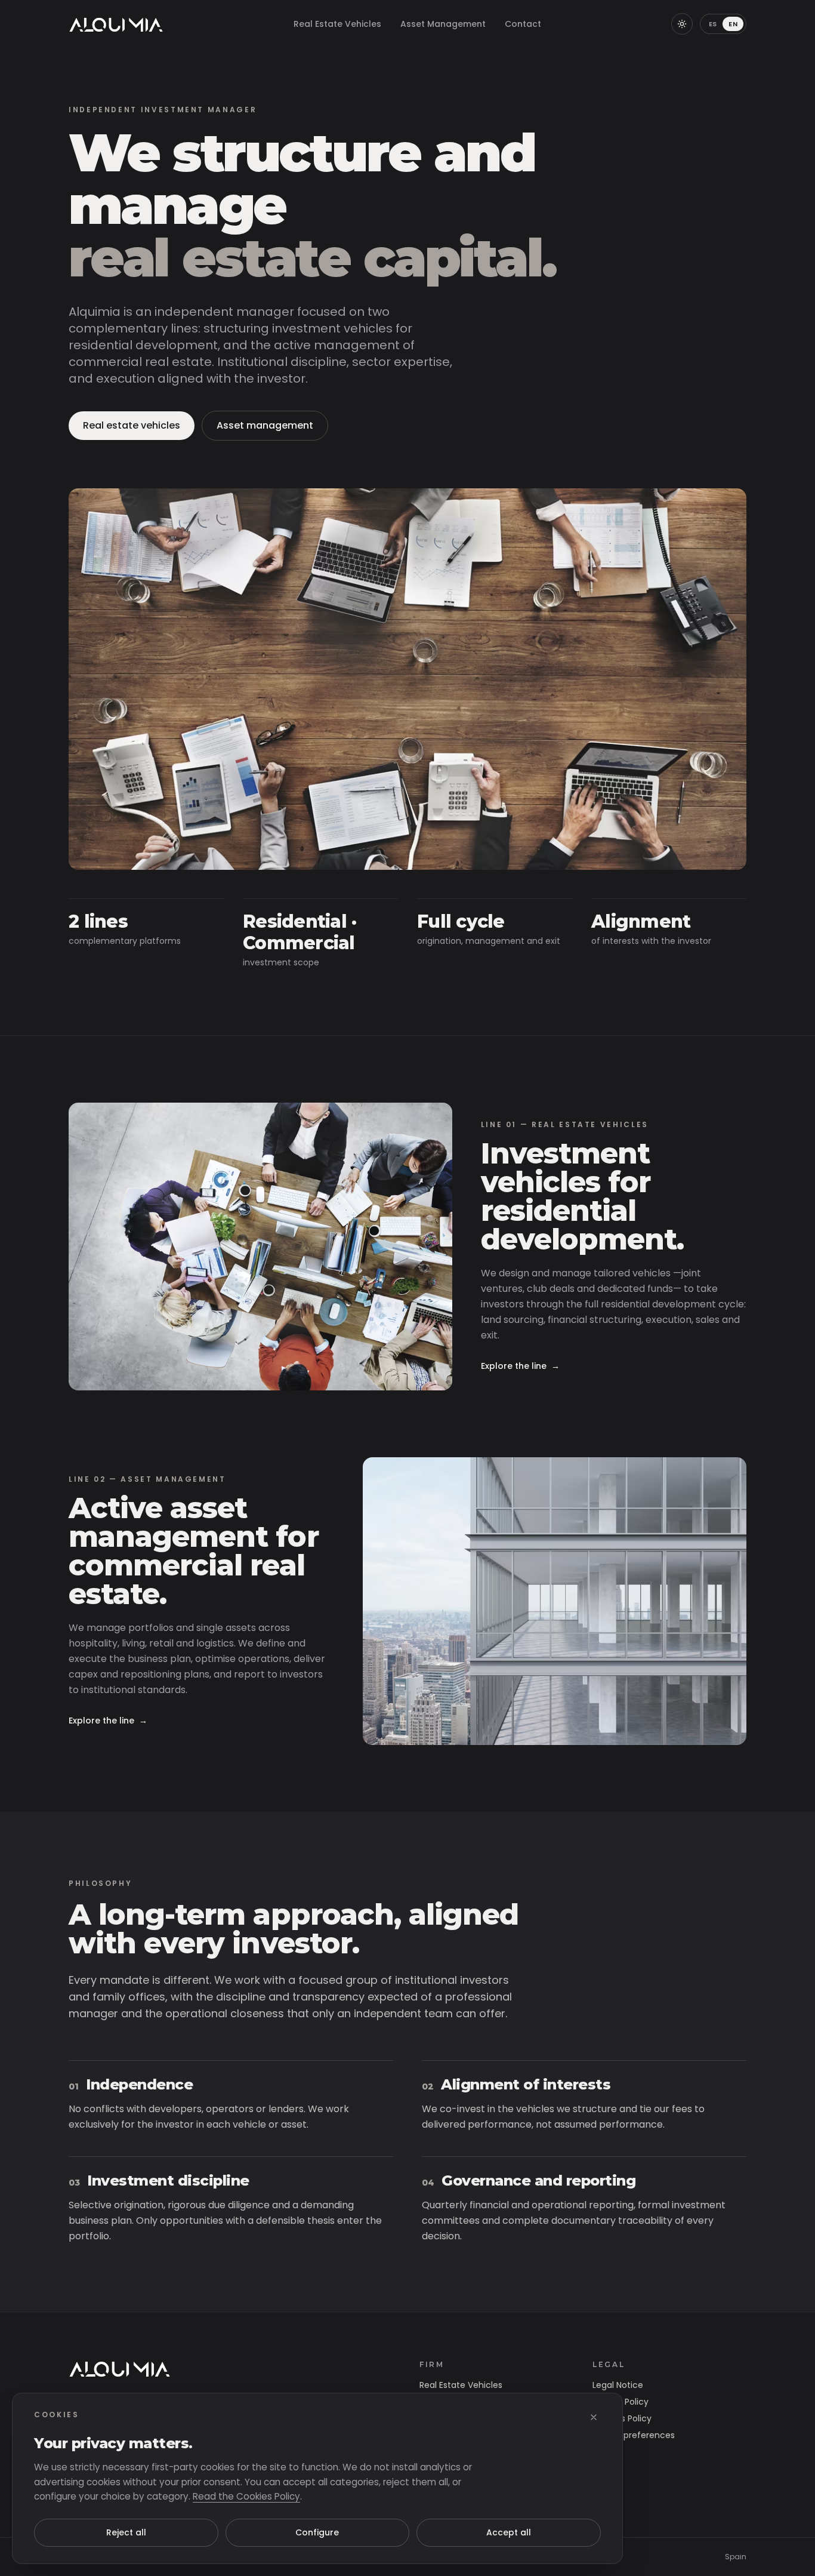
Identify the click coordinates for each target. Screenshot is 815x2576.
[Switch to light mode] (682, 24)
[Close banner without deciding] (594, 2417)
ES (713, 24)
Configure (317, 2532)
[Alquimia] (120, 2368)
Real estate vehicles (132, 425)
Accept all (509, 2532)
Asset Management (443, 24)
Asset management (265, 425)
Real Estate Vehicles (337, 24)
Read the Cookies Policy (246, 2496)
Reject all (126, 2532)
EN (733, 24)
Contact (523, 24)
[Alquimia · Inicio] (116, 24)
